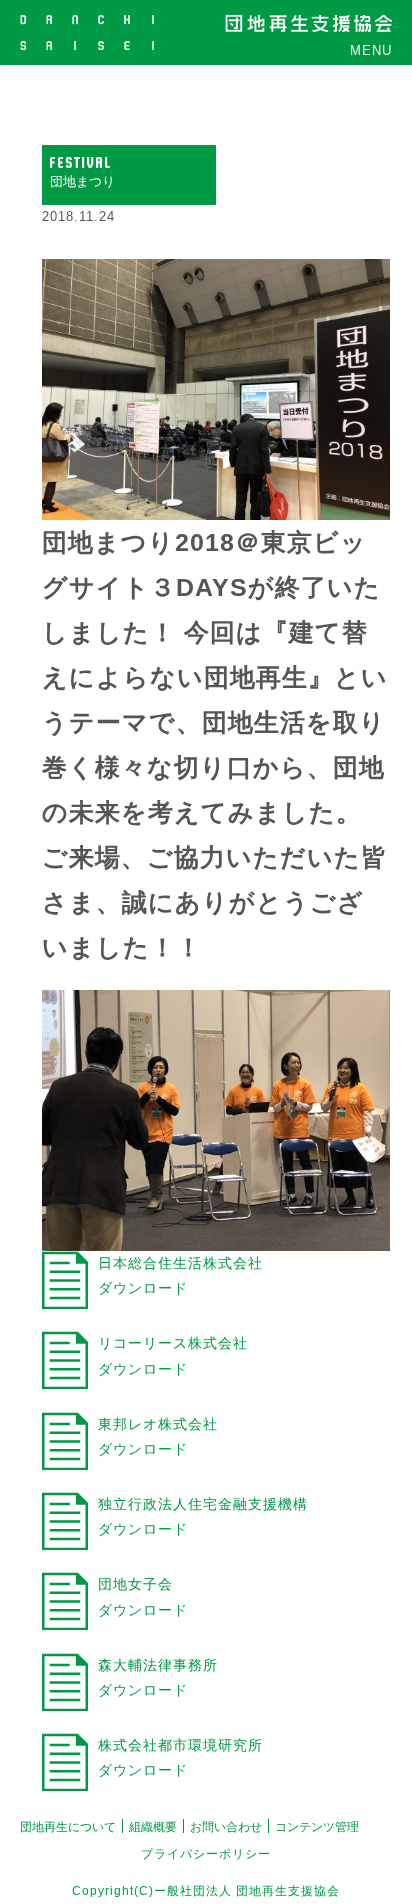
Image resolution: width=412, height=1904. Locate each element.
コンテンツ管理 (317, 1827)
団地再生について (68, 1827)
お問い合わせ (226, 1827)
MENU (371, 50)
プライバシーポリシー (206, 1854)
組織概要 (153, 1827)
